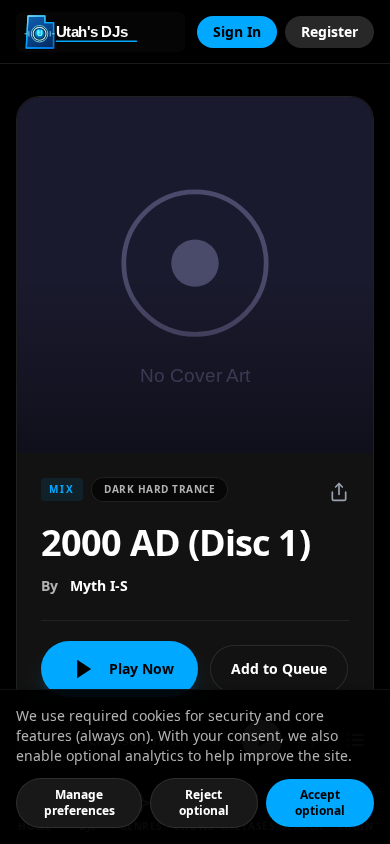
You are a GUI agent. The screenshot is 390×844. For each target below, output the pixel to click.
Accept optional (320, 802)
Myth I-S (99, 585)
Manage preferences (79, 802)
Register (329, 31)
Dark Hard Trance (159, 489)
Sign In (237, 31)
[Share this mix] (339, 492)
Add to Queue (279, 668)
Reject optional (204, 802)
